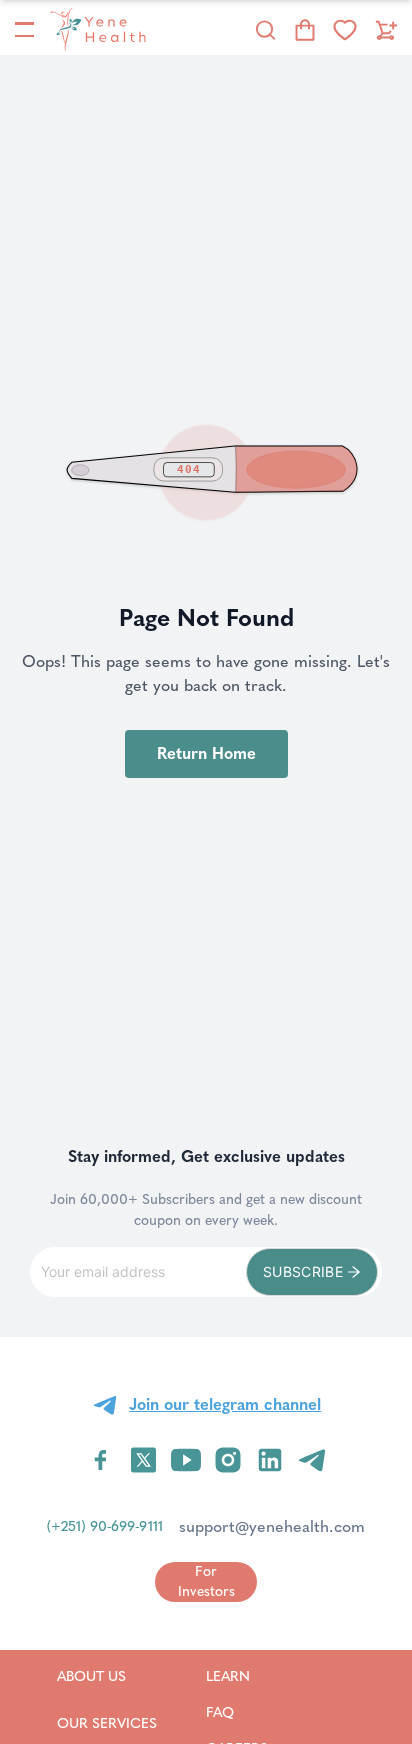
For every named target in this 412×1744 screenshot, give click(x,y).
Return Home (206, 753)
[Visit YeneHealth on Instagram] (228, 1460)
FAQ (245, 1712)
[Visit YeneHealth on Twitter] (143, 1460)
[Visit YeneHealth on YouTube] (186, 1460)
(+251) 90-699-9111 (105, 1526)
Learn (253, 1676)
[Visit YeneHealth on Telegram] (312, 1460)
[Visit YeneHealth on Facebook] (101, 1460)
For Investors (206, 1581)
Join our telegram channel (225, 1404)
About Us (107, 1676)
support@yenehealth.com (272, 1526)
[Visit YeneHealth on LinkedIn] (270, 1460)
